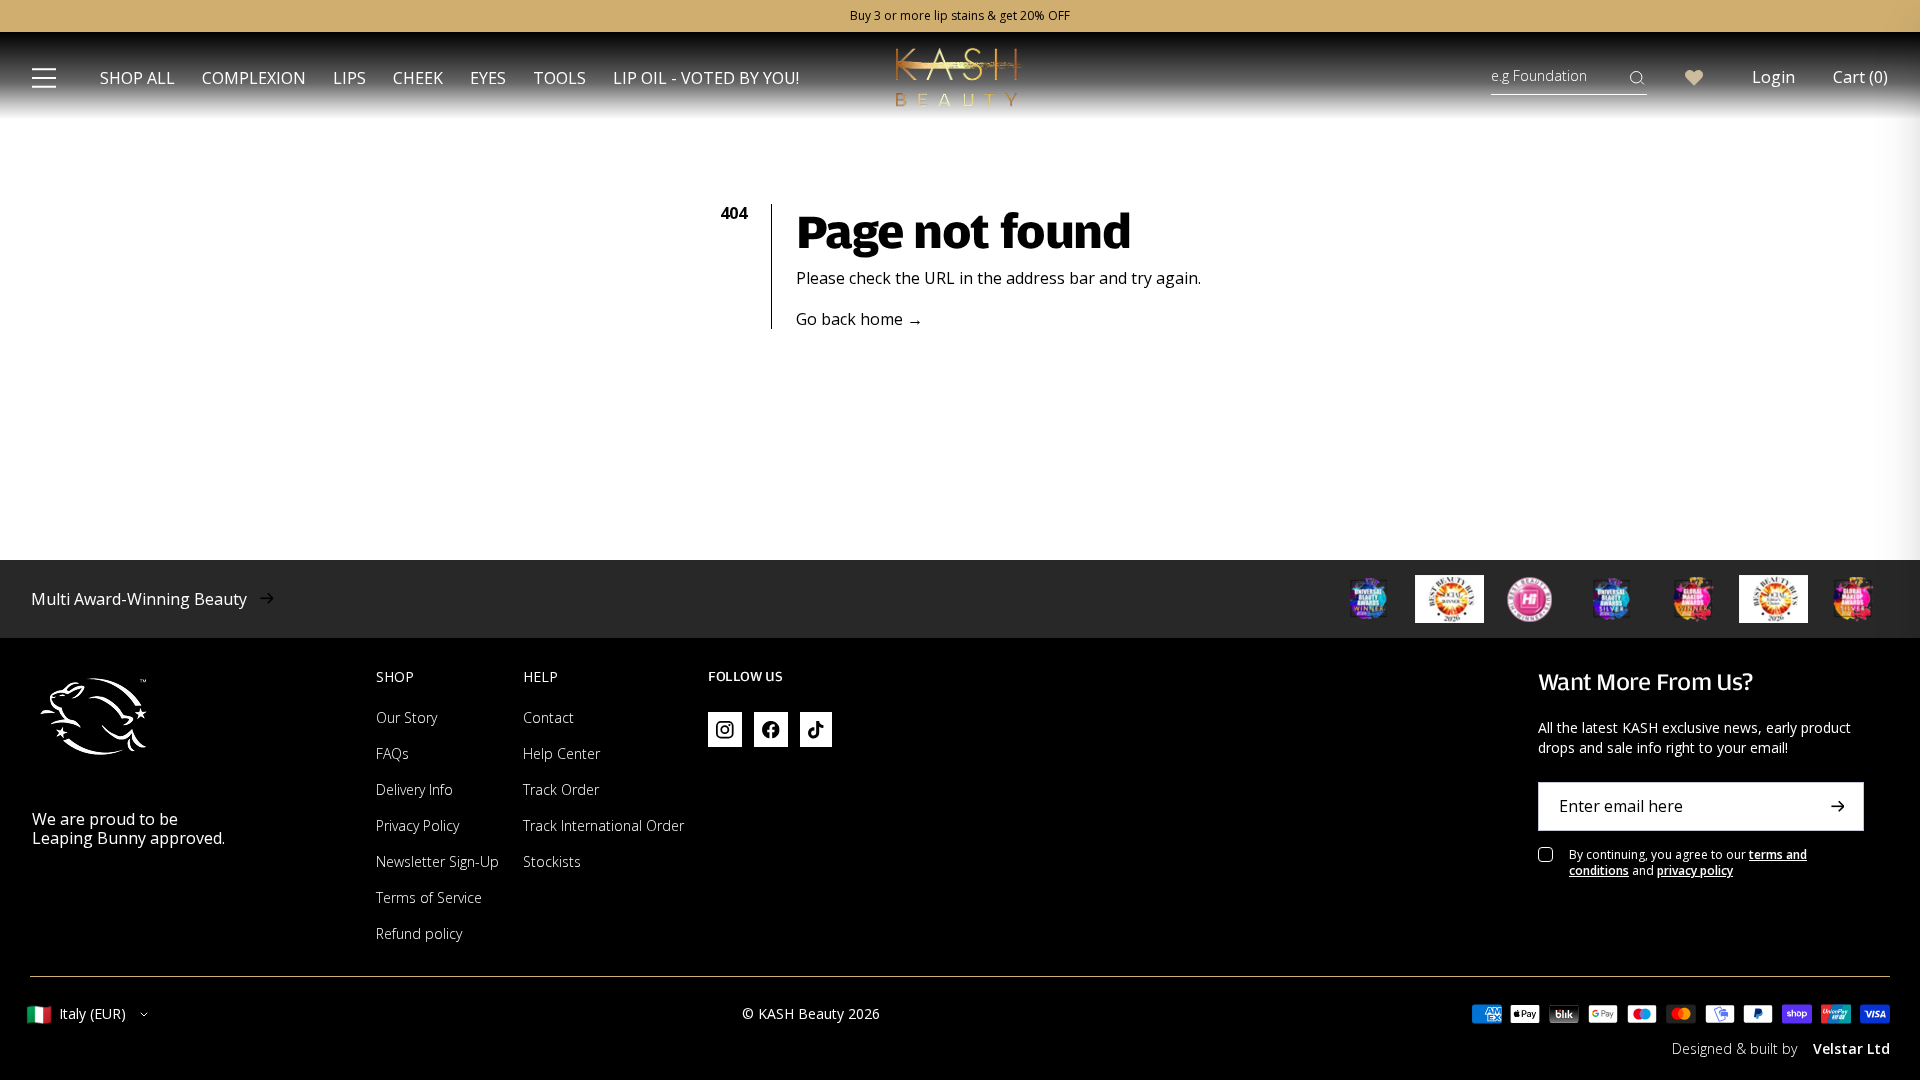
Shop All (137, 78)
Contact (548, 717)
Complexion (254, 78)
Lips (349, 78)
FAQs (392, 753)
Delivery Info (414, 789)
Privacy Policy (417, 825)
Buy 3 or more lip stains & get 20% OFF (960, 16)
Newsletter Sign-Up (437, 861)
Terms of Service (429, 897)
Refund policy (419, 933)
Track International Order (603, 825)
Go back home (859, 319)
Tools (559, 78)
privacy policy (1695, 870)
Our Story (406, 717)
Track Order (561, 789)
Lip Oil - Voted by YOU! (706, 78)
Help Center (561, 753)
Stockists (552, 861)
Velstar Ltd (1851, 1048)
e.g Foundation (1539, 75)
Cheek (418, 78)
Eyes (488, 78)
